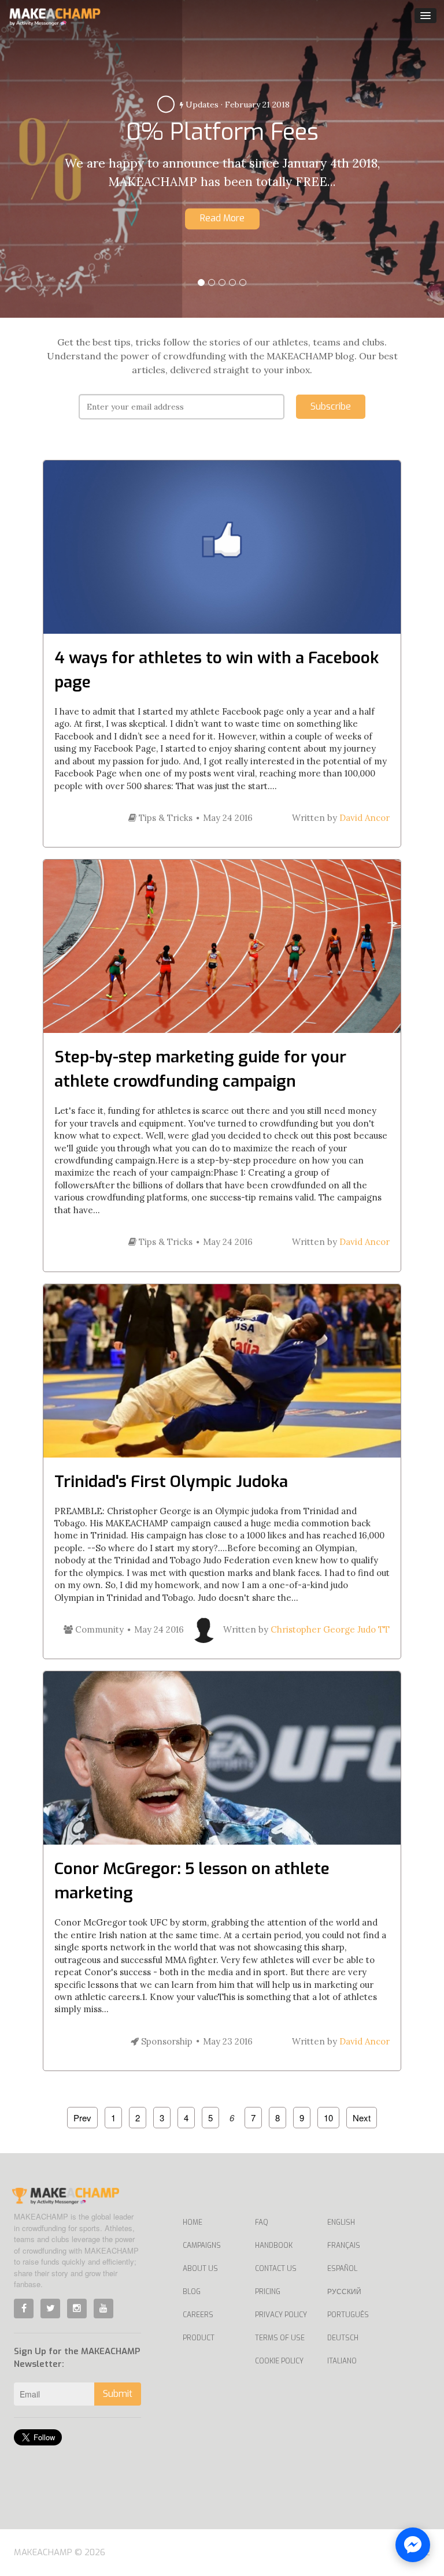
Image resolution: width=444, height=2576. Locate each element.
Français (344, 2246)
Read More (222, 218)
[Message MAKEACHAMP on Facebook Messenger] (413, 2545)
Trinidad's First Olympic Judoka (171, 1482)
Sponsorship (166, 2041)
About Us (200, 2269)
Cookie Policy (279, 2361)
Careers (198, 2315)
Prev (82, 2118)
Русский (344, 2292)
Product (199, 2338)
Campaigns (202, 2246)
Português (348, 2315)
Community (98, 1629)
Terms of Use (280, 2338)
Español (342, 2269)
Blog (192, 2292)
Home (193, 2222)
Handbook (274, 2246)
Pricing (268, 2292)
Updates (201, 105)
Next (362, 2118)
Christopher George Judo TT (330, 1629)
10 (328, 2118)
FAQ (262, 2222)
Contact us (276, 2269)
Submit (118, 2394)
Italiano (342, 2361)
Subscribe (331, 406)
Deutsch (343, 2338)
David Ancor (365, 818)
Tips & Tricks (164, 818)
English (341, 2222)
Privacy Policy (281, 2315)
